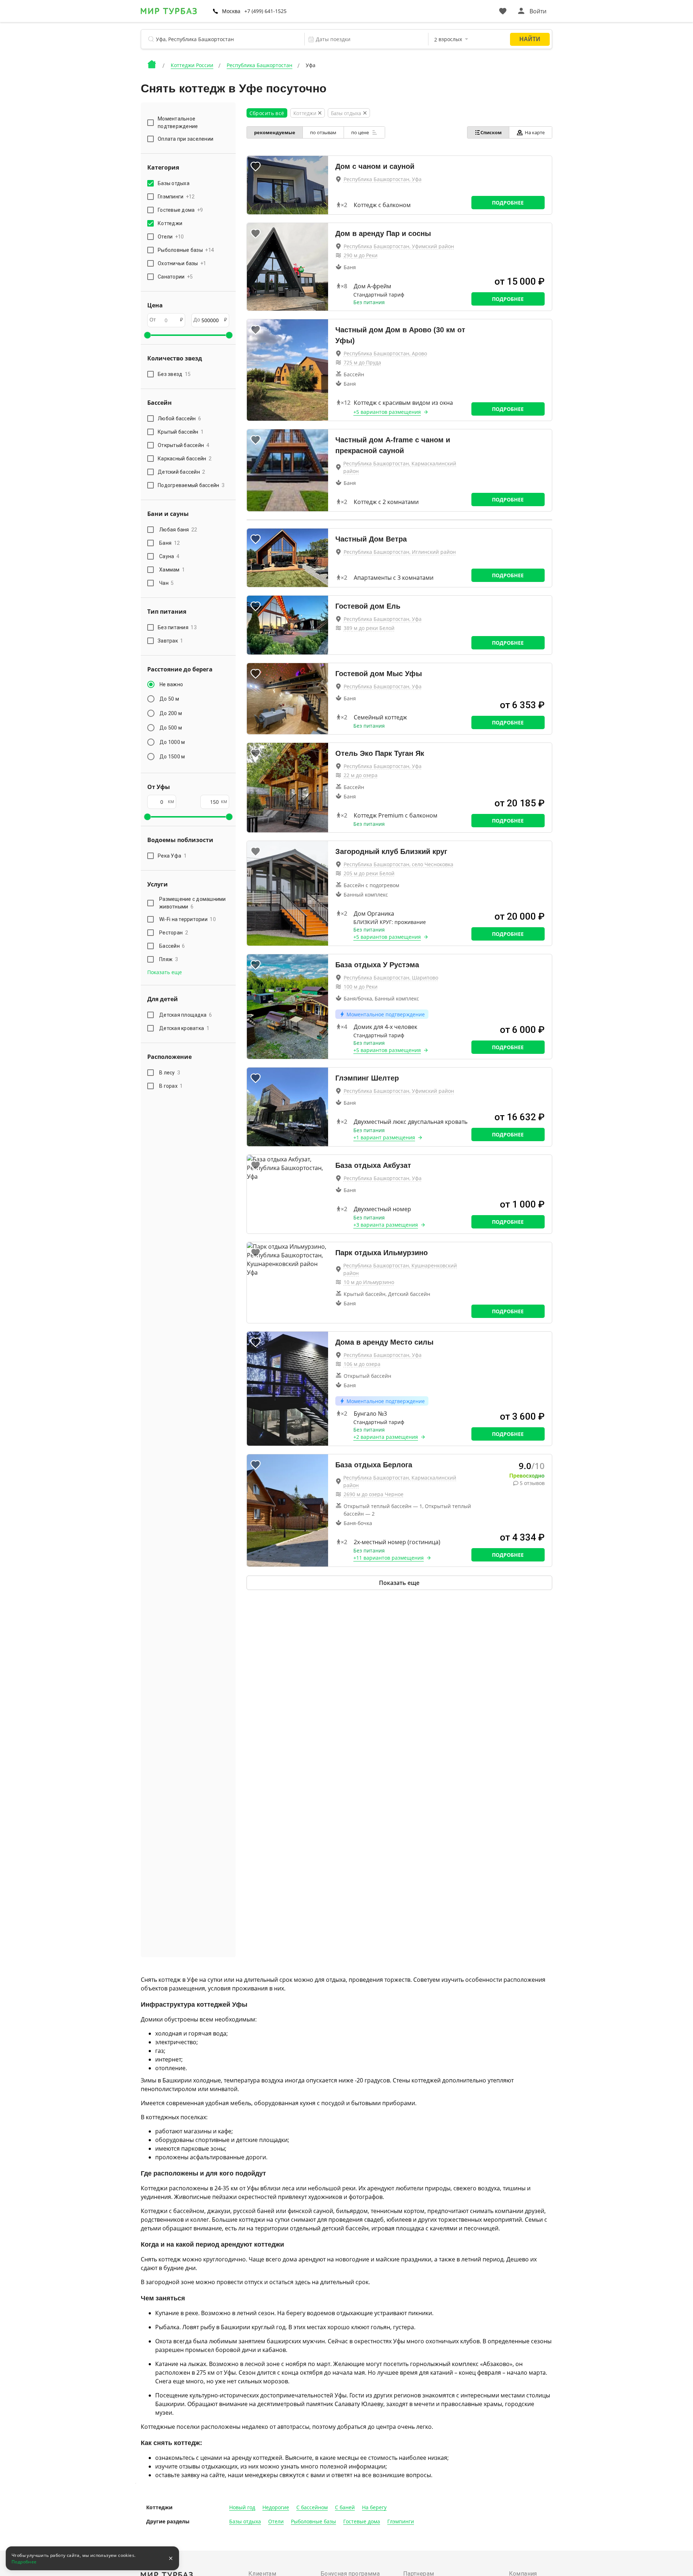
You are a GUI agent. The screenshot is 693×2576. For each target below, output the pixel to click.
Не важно (171, 684)
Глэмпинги (401, 2521)
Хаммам (172, 570)
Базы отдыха (245, 2521)
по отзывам (323, 132)
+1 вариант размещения (384, 1137)
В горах (171, 1086)
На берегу (374, 2507)
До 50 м (169, 699)
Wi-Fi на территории (188, 919)
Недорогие (276, 2507)
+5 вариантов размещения (387, 412)
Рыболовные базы (313, 2521)
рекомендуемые (275, 132)
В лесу (170, 1073)
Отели (276, 2521)
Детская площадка (186, 1015)
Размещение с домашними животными (193, 903)
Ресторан (174, 933)
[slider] (147, 335)
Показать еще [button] (165, 972)
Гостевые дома (362, 2521)
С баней (345, 2507)
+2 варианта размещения (386, 1437)
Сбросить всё (267, 113)
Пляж (169, 959)
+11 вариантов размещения (389, 1558)
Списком (491, 132)
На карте (535, 132)
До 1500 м (172, 757)
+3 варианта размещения (386, 1225)
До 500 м (171, 728)
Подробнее (508, 203)
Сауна (169, 556)
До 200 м (171, 713)
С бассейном (312, 2507)
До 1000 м (172, 742)
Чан (167, 583)
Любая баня (178, 530)
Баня (169, 543)
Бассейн (172, 946)
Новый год (242, 2507)
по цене (361, 132)
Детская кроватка (184, 1028)
